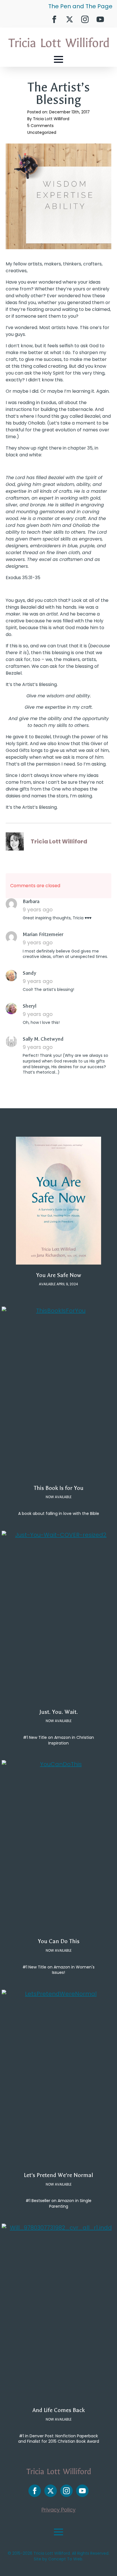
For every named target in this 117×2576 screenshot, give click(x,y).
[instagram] (85, 19)
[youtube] (100, 19)
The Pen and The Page (80, 6)
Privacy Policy (58, 2510)
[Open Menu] (58, 59)
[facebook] (54, 19)
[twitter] (70, 19)
